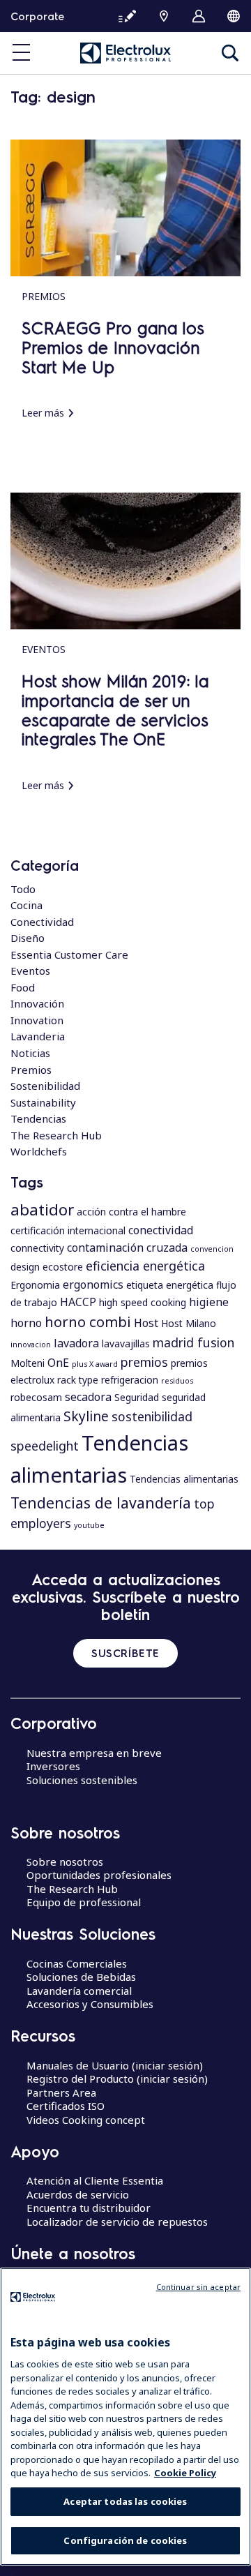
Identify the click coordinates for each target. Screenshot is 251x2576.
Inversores (53, 1766)
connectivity (37, 1248)
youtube (89, 1525)
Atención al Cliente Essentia (95, 2180)
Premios (31, 1070)
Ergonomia (35, 1285)
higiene (209, 1302)
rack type (78, 1380)
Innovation (37, 1020)
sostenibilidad (152, 1416)
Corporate (37, 16)
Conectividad (42, 922)
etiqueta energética (170, 1285)
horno (26, 1323)
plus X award (95, 1364)
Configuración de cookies (125, 2540)
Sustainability (43, 1102)
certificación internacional (68, 1230)
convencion (212, 1249)
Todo (23, 889)
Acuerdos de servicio (78, 2194)
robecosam (36, 1397)
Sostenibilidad (45, 1086)
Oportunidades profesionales (99, 1875)
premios (144, 1362)
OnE (58, 1363)
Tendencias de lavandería (101, 1503)
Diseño (28, 938)
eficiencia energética (145, 1266)
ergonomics (93, 1285)
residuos (177, 1381)
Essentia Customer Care (69, 954)
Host (146, 1323)
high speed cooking (143, 1302)
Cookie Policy (185, 2473)
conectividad (161, 1230)
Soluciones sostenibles (82, 1780)
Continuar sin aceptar (198, 2287)
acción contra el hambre (131, 1212)
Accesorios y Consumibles (90, 2004)
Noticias (30, 1053)
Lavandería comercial (79, 1991)
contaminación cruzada (127, 1248)
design (25, 1267)
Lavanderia (38, 1036)
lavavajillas (126, 1343)
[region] (125, 2417)
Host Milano (189, 1323)
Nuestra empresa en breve (94, 1753)
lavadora (76, 1343)
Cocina (26, 905)
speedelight (45, 1446)
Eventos (30, 971)
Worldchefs (39, 1151)
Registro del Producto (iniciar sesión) (117, 2079)
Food (23, 987)
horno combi (88, 1321)
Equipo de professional (84, 1902)
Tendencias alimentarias (184, 1479)
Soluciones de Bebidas (81, 1977)
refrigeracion (130, 1380)
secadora (88, 1397)
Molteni (28, 1363)
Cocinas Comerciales (77, 1963)
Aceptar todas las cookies (125, 2501)
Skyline (86, 1416)
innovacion (31, 1345)
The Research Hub (56, 1135)
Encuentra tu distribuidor (89, 2208)
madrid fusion (193, 1342)
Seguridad (137, 1397)
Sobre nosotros (65, 1862)
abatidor (42, 1209)
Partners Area (61, 2092)
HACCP (78, 1302)
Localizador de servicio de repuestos (117, 2222)
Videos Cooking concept (86, 2120)
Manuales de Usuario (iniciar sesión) (115, 2065)
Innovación (37, 1003)
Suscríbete (125, 1653)
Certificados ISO (66, 2106)
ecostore (63, 1267)
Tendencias (38, 1118)
